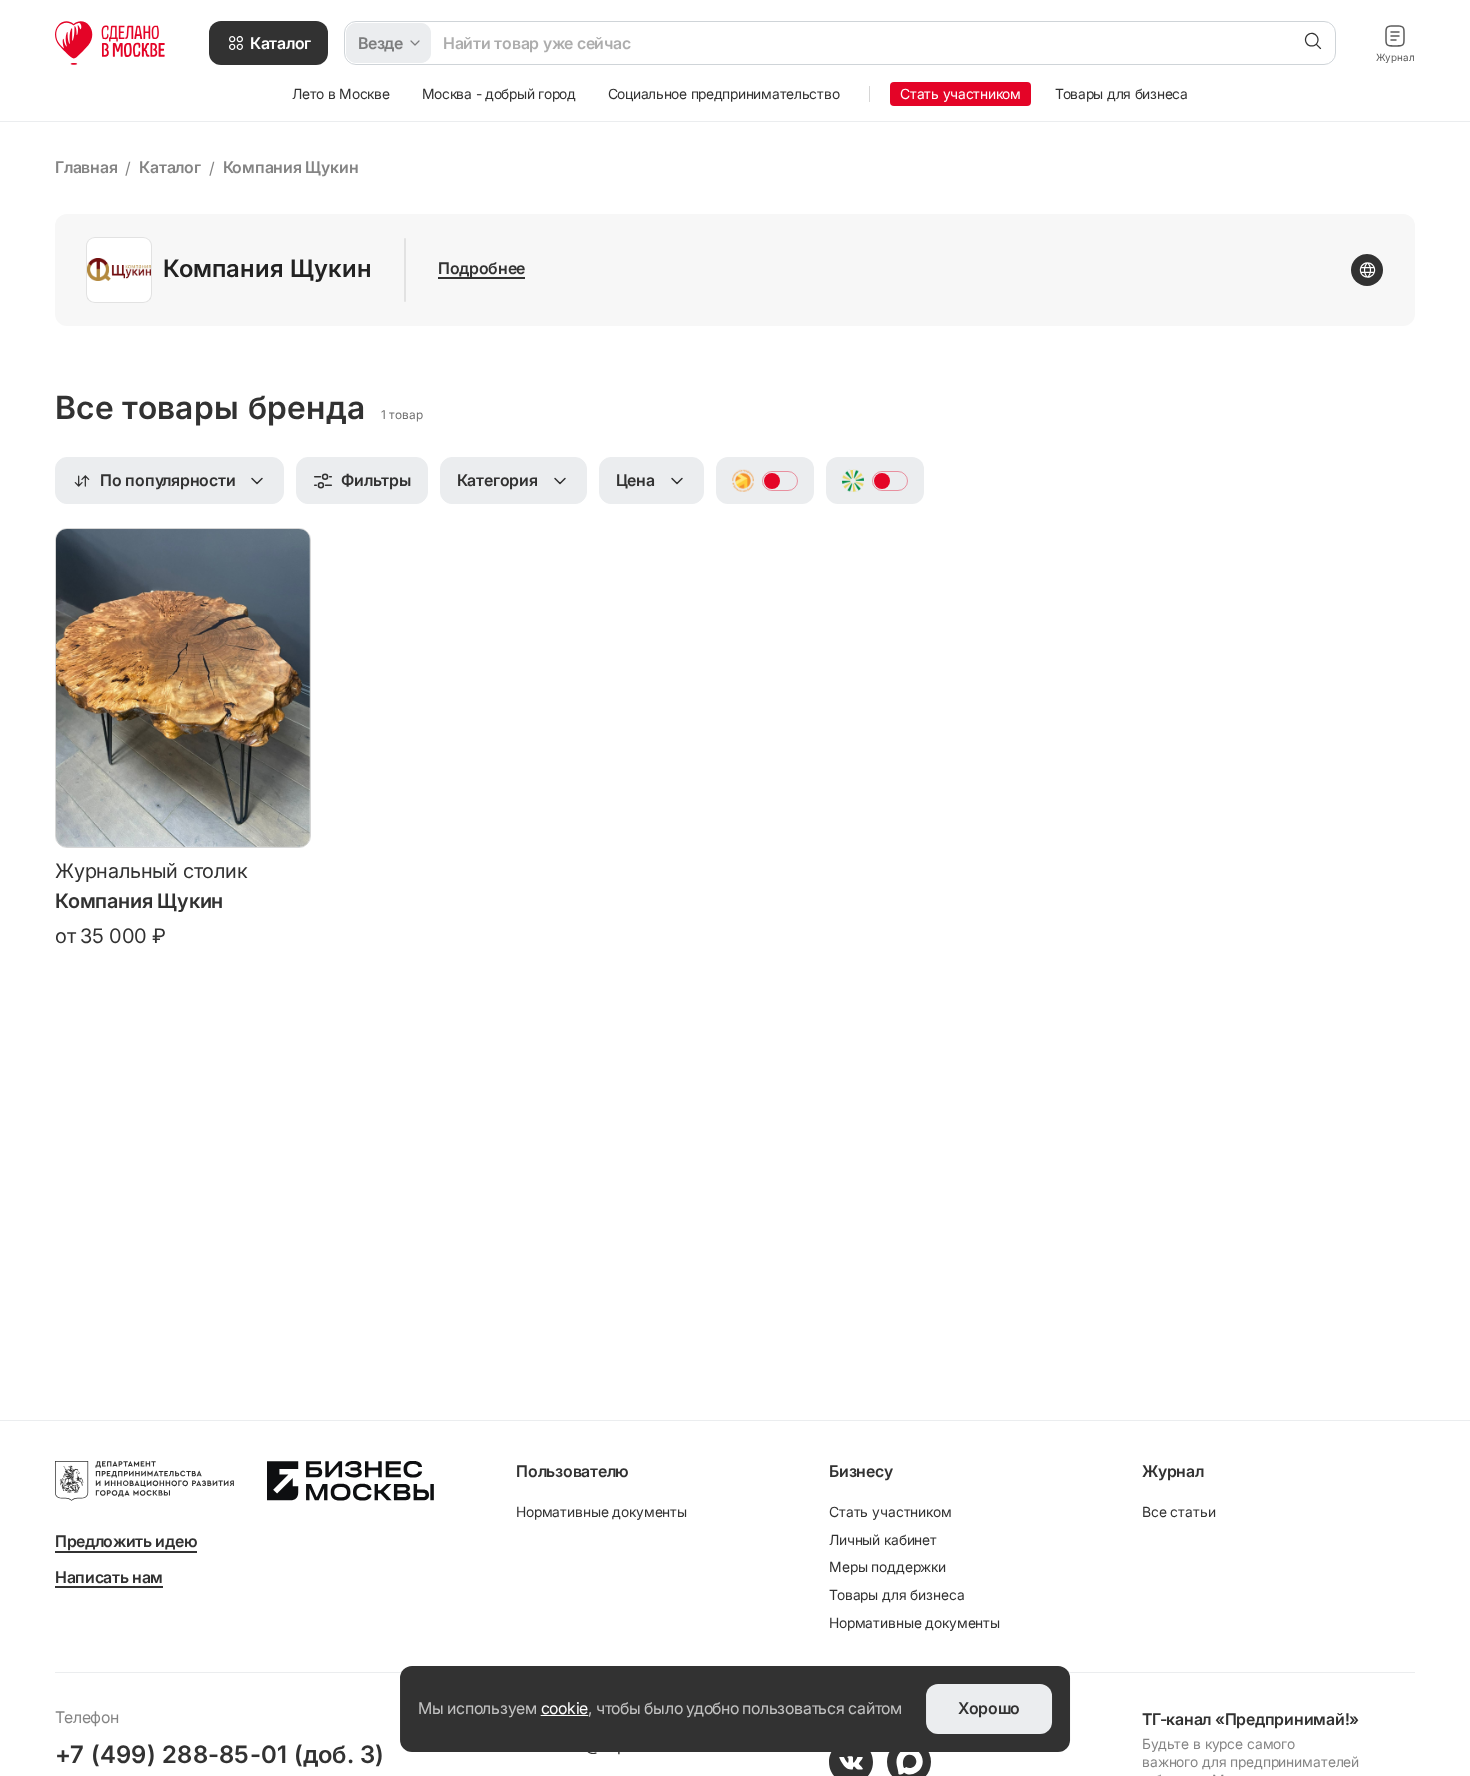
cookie (565, 1708)
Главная (86, 167)
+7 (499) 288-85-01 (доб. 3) (219, 1754)
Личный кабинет (883, 1539)
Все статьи (1179, 1511)
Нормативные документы (601, 1511)
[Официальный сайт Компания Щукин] (1367, 270)
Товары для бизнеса (896, 1594)
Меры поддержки (887, 1566)
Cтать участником (890, 1511)
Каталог (169, 167)
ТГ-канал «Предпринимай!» (1250, 1719)
